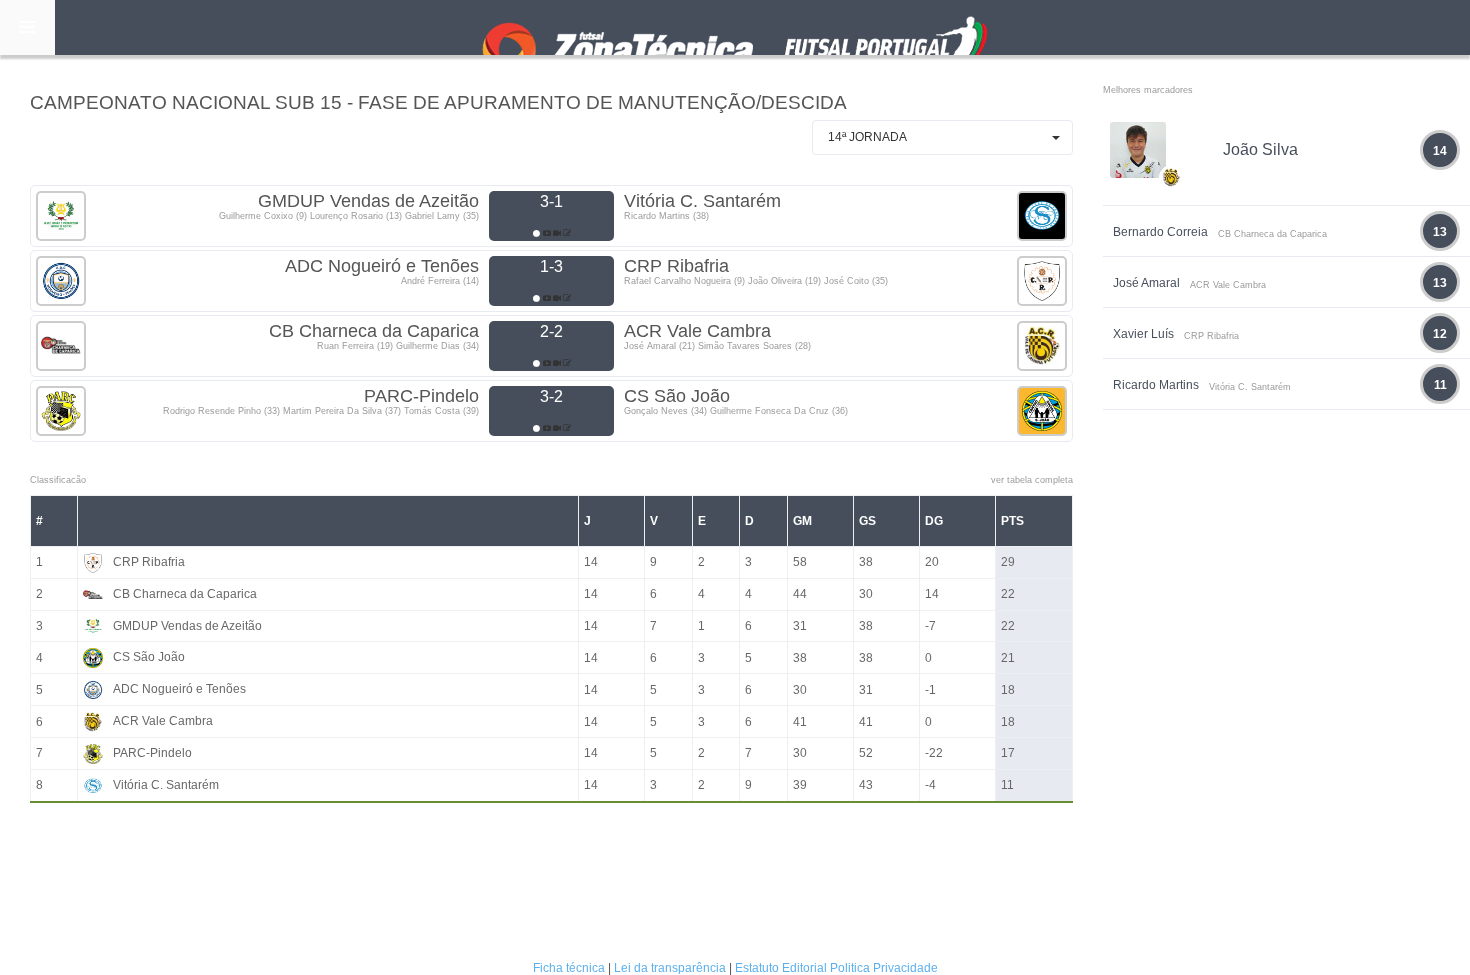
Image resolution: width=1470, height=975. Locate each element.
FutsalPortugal (735, 27)
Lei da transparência (670, 968)
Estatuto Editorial (781, 968)
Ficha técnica (569, 968)
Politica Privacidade (884, 968)
